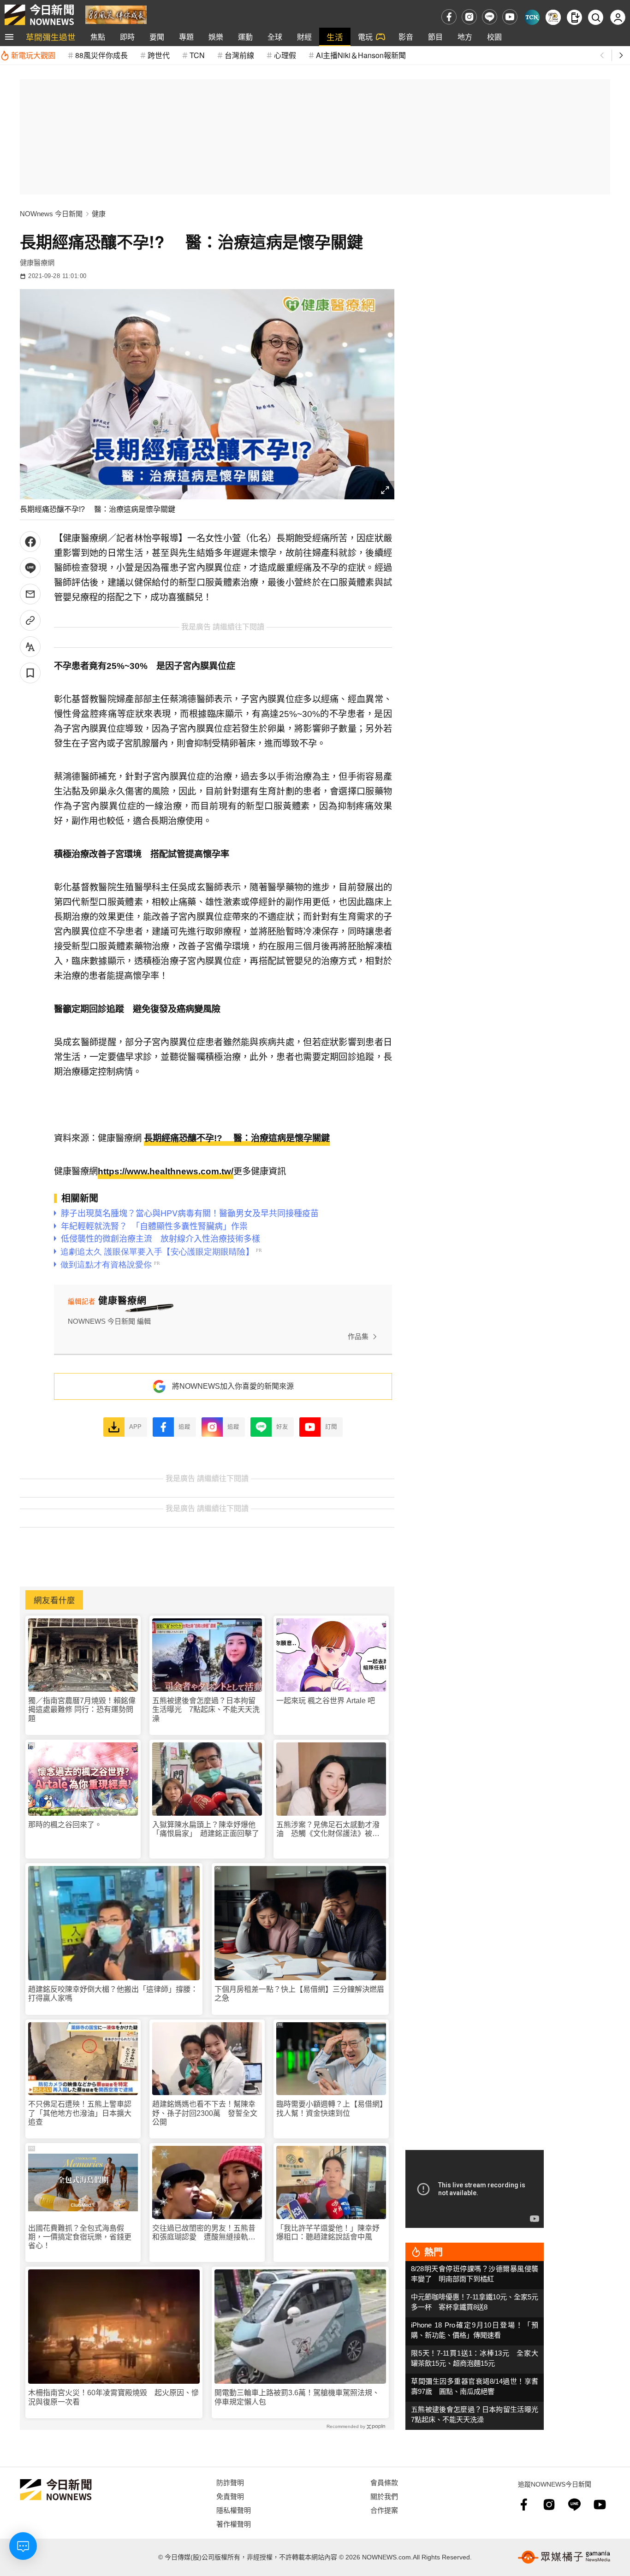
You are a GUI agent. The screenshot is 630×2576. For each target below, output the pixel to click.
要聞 (157, 37)
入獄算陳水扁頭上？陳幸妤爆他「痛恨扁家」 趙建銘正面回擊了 (206, 1829)
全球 (275, 37)
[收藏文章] (30, 673)
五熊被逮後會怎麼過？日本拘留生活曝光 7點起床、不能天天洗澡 (206, 1709)
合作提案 (384, 2510)
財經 (304, 37)
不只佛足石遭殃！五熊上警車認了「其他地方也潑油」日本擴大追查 (80, 2113)
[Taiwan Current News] (532, 17)
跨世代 (159, 55)
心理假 (285, 55)
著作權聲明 (234, 2524)
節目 (435, 37)
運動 (245, 37)
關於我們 (384, 2496)
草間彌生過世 (51, 37)
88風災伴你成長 (101, 55)
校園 (494, 37)
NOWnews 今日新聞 (51, 214)
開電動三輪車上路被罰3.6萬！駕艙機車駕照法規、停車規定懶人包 (297, 2397)
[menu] (9, 37)
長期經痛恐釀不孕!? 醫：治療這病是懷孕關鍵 (237, 1138)
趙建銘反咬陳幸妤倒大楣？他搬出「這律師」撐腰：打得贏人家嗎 (113, 1994)
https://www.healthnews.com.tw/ (166, 1171)
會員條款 (384, 2482)
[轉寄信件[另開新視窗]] (30, 594)
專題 (186, 37)
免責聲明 (230, 2496)
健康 (99, 214)
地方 (465, 37)
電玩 (365, 37)
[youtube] (510, 17)
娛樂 (216, 37)
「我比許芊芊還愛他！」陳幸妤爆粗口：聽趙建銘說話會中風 (328, 2233)
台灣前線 (239, 55)
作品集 (358, 1336)
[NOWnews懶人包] (553, 17)
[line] (490, 17)
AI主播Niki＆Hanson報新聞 (361, 55)
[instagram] (469, 17)
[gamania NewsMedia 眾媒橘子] (564, 2557)
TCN (197, 55)
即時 (127, 37)
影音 (406, 37)
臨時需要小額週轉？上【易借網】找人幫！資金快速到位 (330, 2108)
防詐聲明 (230, 2482)
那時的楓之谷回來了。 (65, 1825)
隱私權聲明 (234, 2510)
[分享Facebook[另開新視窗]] (30, 542)
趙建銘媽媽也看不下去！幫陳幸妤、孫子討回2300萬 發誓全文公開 (205, 2113)
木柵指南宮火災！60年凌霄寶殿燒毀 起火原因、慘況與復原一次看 (113, 2397)
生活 (335, 37)
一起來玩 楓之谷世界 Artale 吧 (326, 1701)
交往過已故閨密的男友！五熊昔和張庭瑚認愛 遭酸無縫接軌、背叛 (204, 2233)
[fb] (449, 17)
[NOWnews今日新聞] (39, 15)
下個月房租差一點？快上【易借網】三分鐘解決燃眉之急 (299, 1994)
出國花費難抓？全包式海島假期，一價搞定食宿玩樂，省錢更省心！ (80, 2237)
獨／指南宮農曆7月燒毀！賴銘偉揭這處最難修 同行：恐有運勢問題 (82, 1709)
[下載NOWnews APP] (574, 17)
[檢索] (596, 17)
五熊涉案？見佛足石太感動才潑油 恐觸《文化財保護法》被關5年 (330, 1829)
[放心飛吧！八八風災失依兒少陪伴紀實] (116, 14)
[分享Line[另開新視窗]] (30, 568)
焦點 (98, 37)
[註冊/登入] (618, 17)
